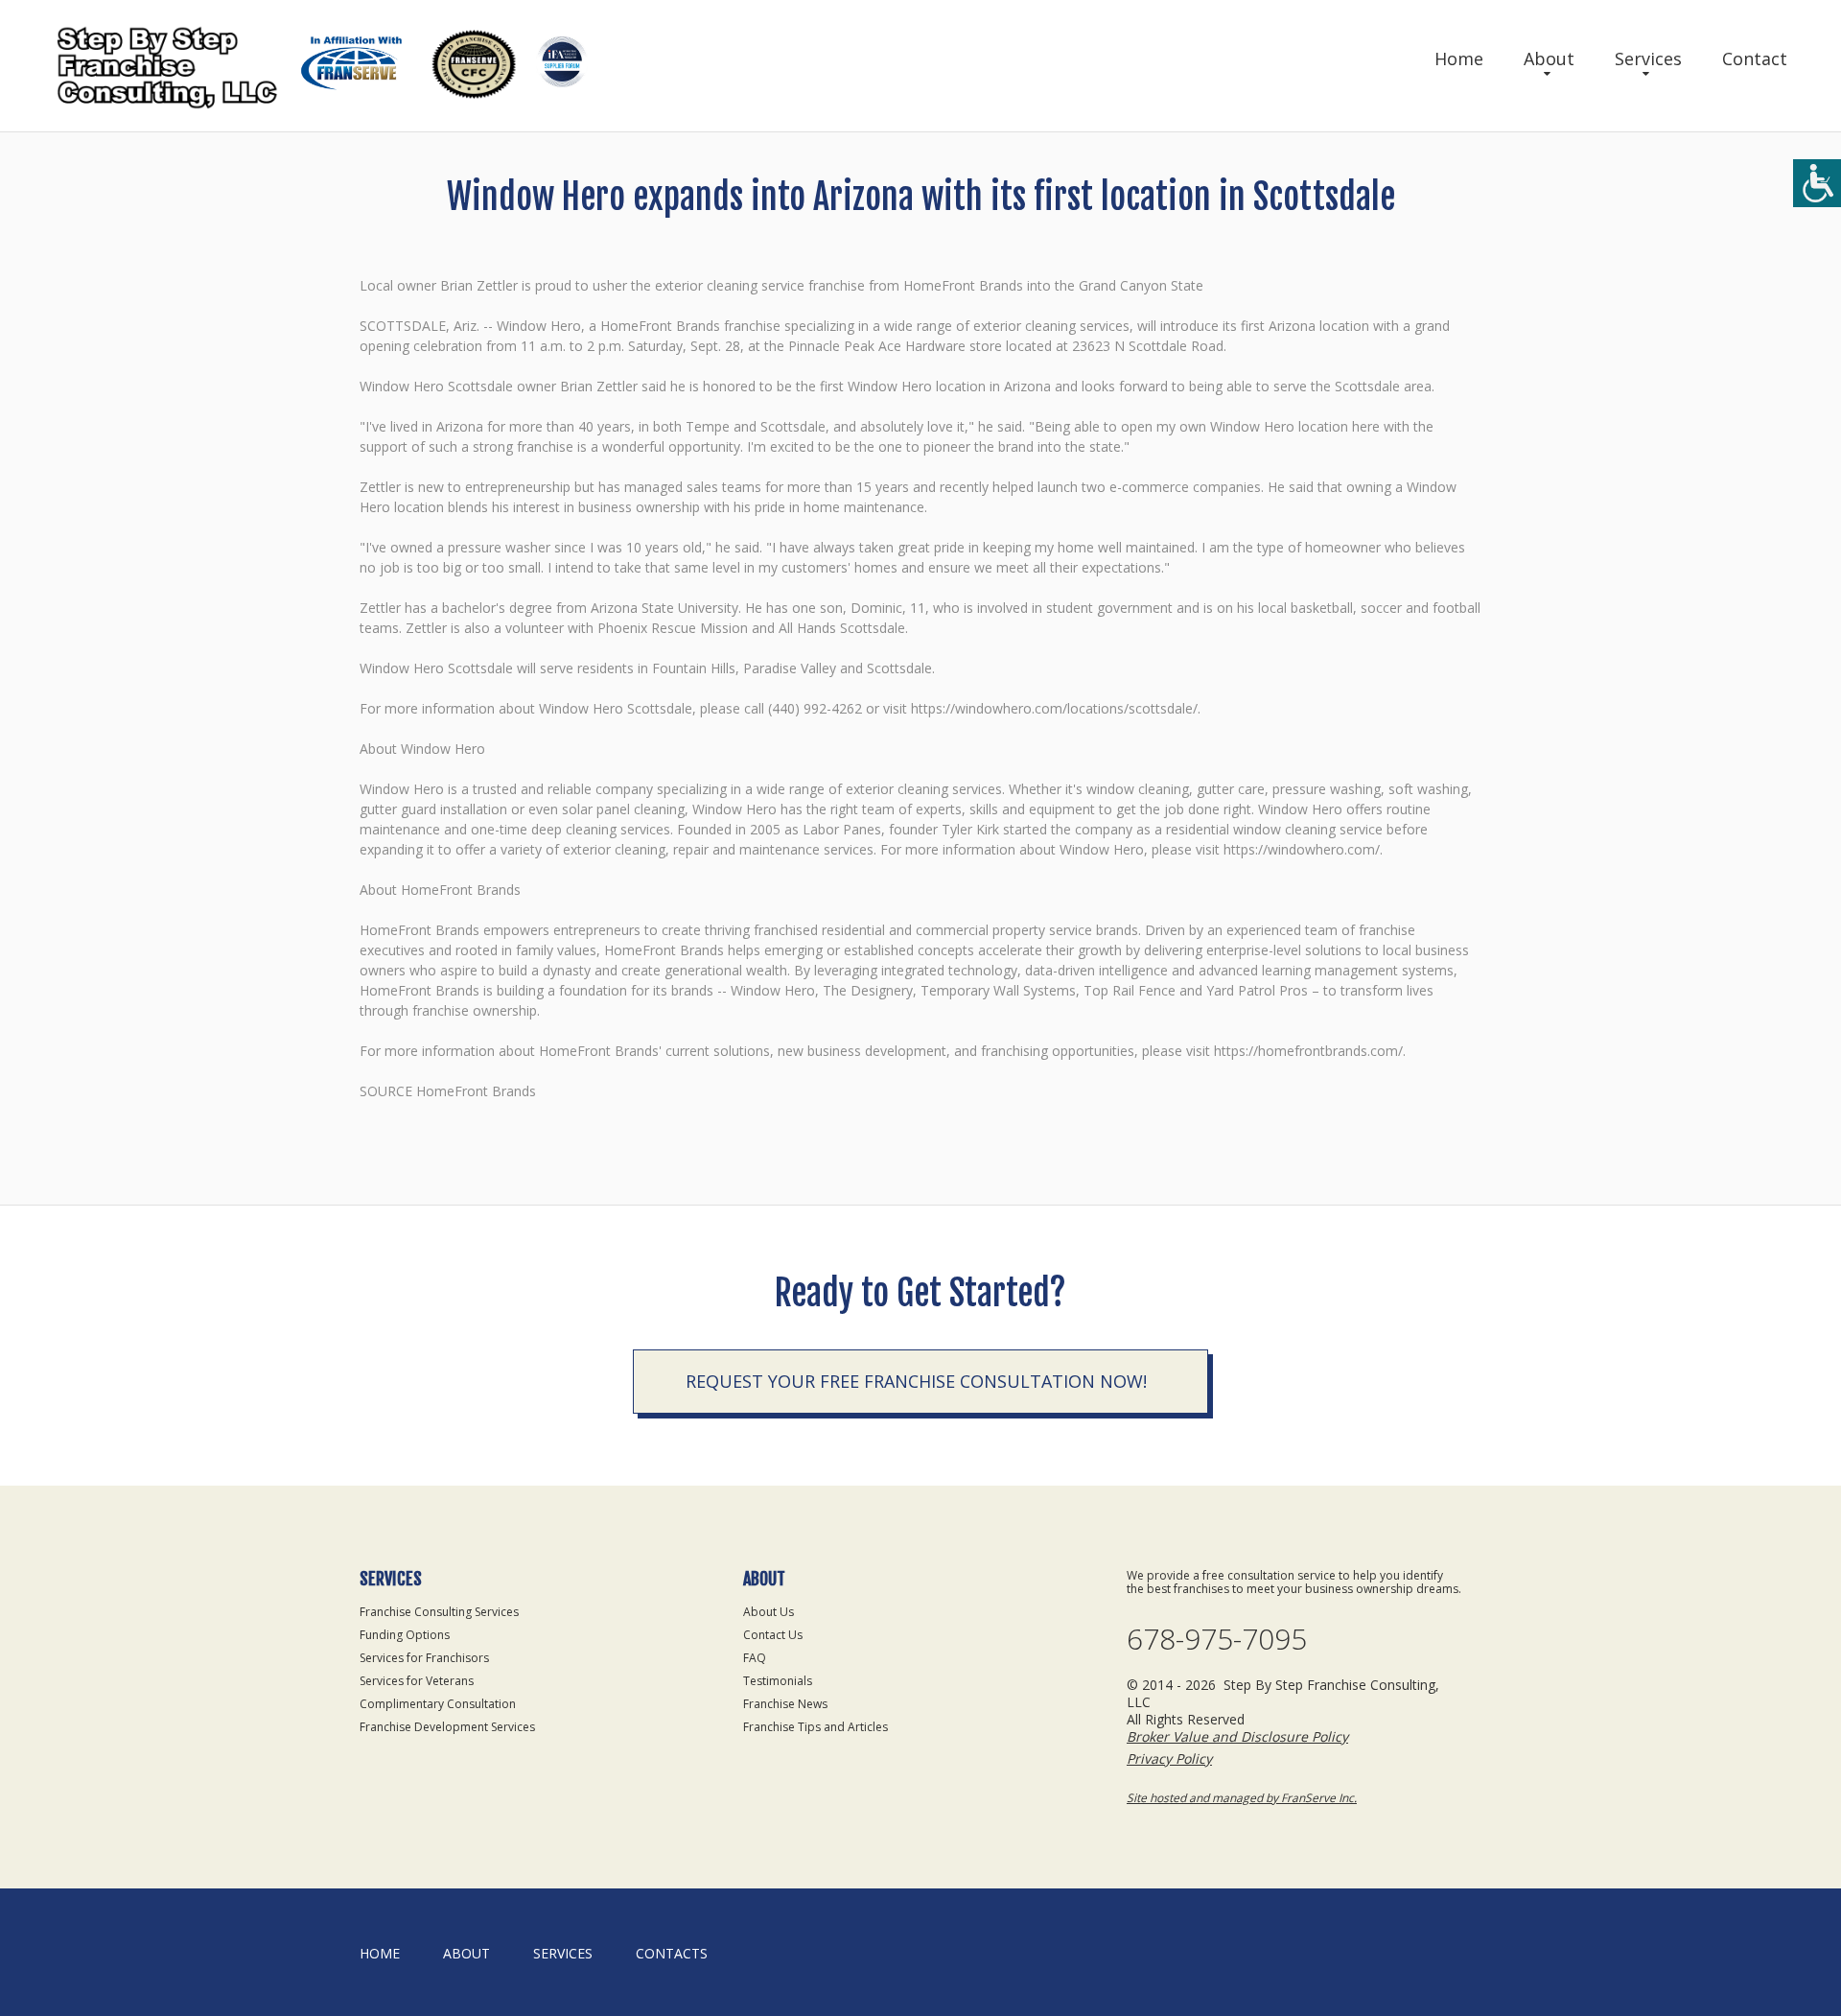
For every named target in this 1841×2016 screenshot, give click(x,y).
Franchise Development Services (447, 1727)
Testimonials (778, 1681)
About (1549, 59)
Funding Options (405, 1635)
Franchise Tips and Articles (816, 1727)
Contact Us (773, 1635)
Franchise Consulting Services (439, 1612)
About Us (769, 1612)
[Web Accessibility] (1817, 183)
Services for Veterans (417, 1681)
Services (1648, 59)
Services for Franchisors (424, 1658)
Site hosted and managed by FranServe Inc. (1242, 1798)
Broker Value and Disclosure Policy (1237, 1736)
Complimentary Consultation (438, 1704)
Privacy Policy (1169, 1758)
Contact (1755, 59)
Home (1459, 59)
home (380, 1953)
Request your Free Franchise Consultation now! (916, 1381)
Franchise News (785, 1704)
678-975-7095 (1217, 1639)
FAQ (755, 1658)
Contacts (672, 1953)
